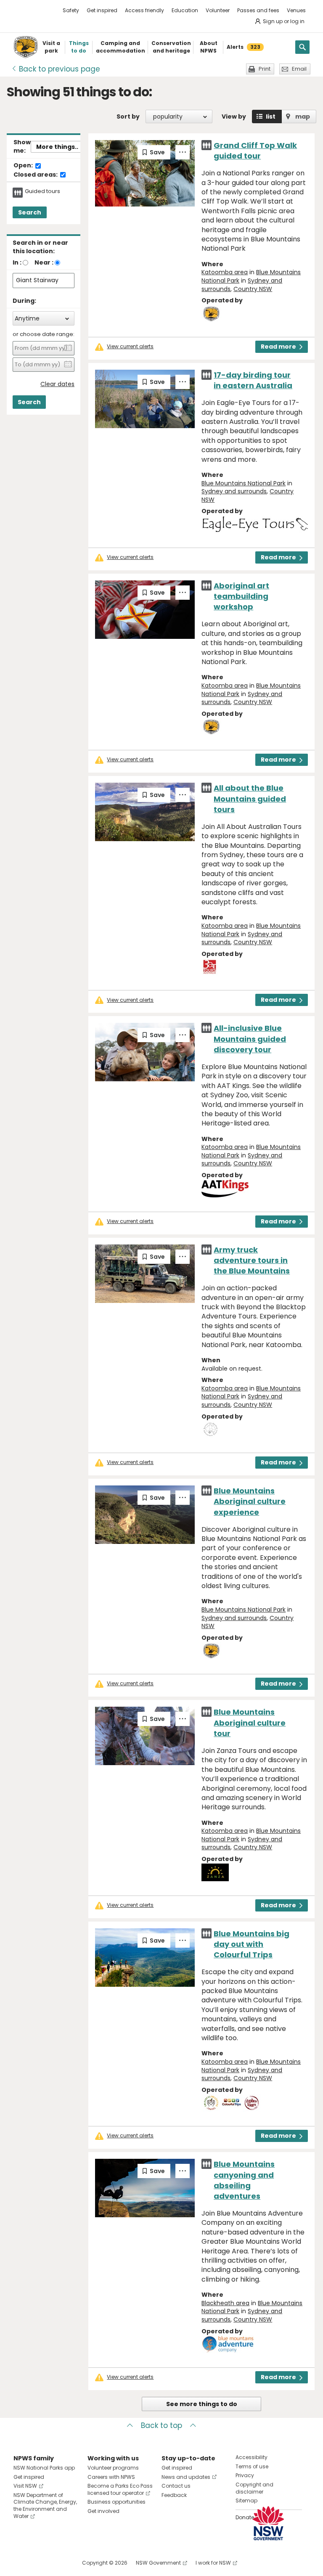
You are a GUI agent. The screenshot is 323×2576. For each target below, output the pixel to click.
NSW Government (158, 2563)
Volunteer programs (113, 2468)
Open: (24, 166)
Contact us (176, 2486)
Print (265, 69)
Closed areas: (36, 175)
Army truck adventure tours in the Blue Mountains (252, 1260)
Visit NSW (25, 2486)
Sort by (128, 116)
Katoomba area (225, 272)
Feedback (174, 2495)
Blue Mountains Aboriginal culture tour (250, 1722)
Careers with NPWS (111, 2477)
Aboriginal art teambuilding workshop (241, 596)
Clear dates (57, 384)
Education (185, 10)
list (271, 116)
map (303, 116)
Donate (245, 2517)
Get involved (103, 2511)
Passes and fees (258, 10)
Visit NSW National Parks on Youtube (57, 2563)
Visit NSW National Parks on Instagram (39, 2563)
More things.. (57, 147)
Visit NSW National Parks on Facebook (21, 2563)
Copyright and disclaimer (254, 2488)
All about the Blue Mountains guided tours (250, 798)
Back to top (161, 2425)
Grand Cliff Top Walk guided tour (255, 151)
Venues (296, 10)
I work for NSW (213, 2563)
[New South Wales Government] (268, 2523)
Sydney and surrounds (234, 491)
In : (17, 262)
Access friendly (144, 10)
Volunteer (218, 10)
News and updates (186, 2477)
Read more (278, 347)
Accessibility (252, 2457)
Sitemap (246, 2501)
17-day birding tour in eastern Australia (253, 380)
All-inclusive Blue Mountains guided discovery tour (250, 1039)
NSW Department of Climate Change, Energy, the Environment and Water (45, 2506)
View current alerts (130, 347)
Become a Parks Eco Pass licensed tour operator (120, 2489)
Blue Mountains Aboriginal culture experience (250, 1501)
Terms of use (252, 2466)
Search (30, 212)
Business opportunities (116, 2502)
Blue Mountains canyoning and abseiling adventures (244, 2180)
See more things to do (202, 2404)
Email (299, 69)
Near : (44, 262)
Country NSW (253, 289)
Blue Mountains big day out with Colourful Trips (252, 1944)
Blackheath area (225, 2303)
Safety (71, 10)
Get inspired (102, 10)
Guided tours (42, 191)
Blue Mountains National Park (244, 483)
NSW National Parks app (44, 2468)
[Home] (26, 47)
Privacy (245, 2475)
